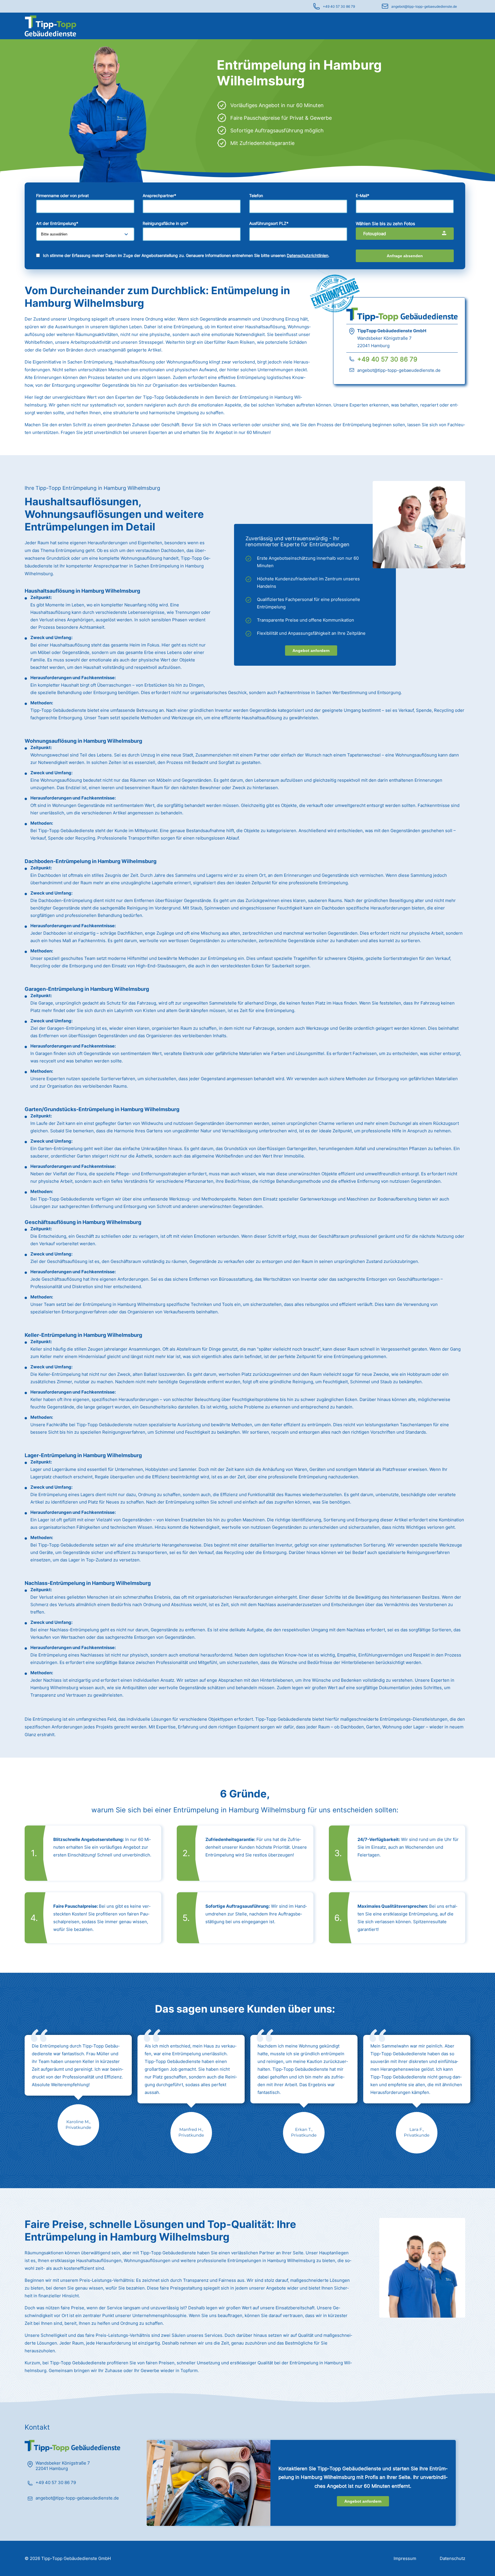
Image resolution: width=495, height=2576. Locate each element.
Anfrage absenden (405, 256)
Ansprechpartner (159, 195)
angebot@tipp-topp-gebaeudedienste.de (424, 6)
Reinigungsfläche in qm (165, 223)
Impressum (405, 2558)
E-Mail (363, 195)
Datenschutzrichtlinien (308, 255)
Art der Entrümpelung (57, 223)
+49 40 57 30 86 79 (339, 6)
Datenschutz (452, 2558)
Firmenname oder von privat (62, 195)
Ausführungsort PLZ (269, 223)
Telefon (256, 195)
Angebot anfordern (311, 651)
